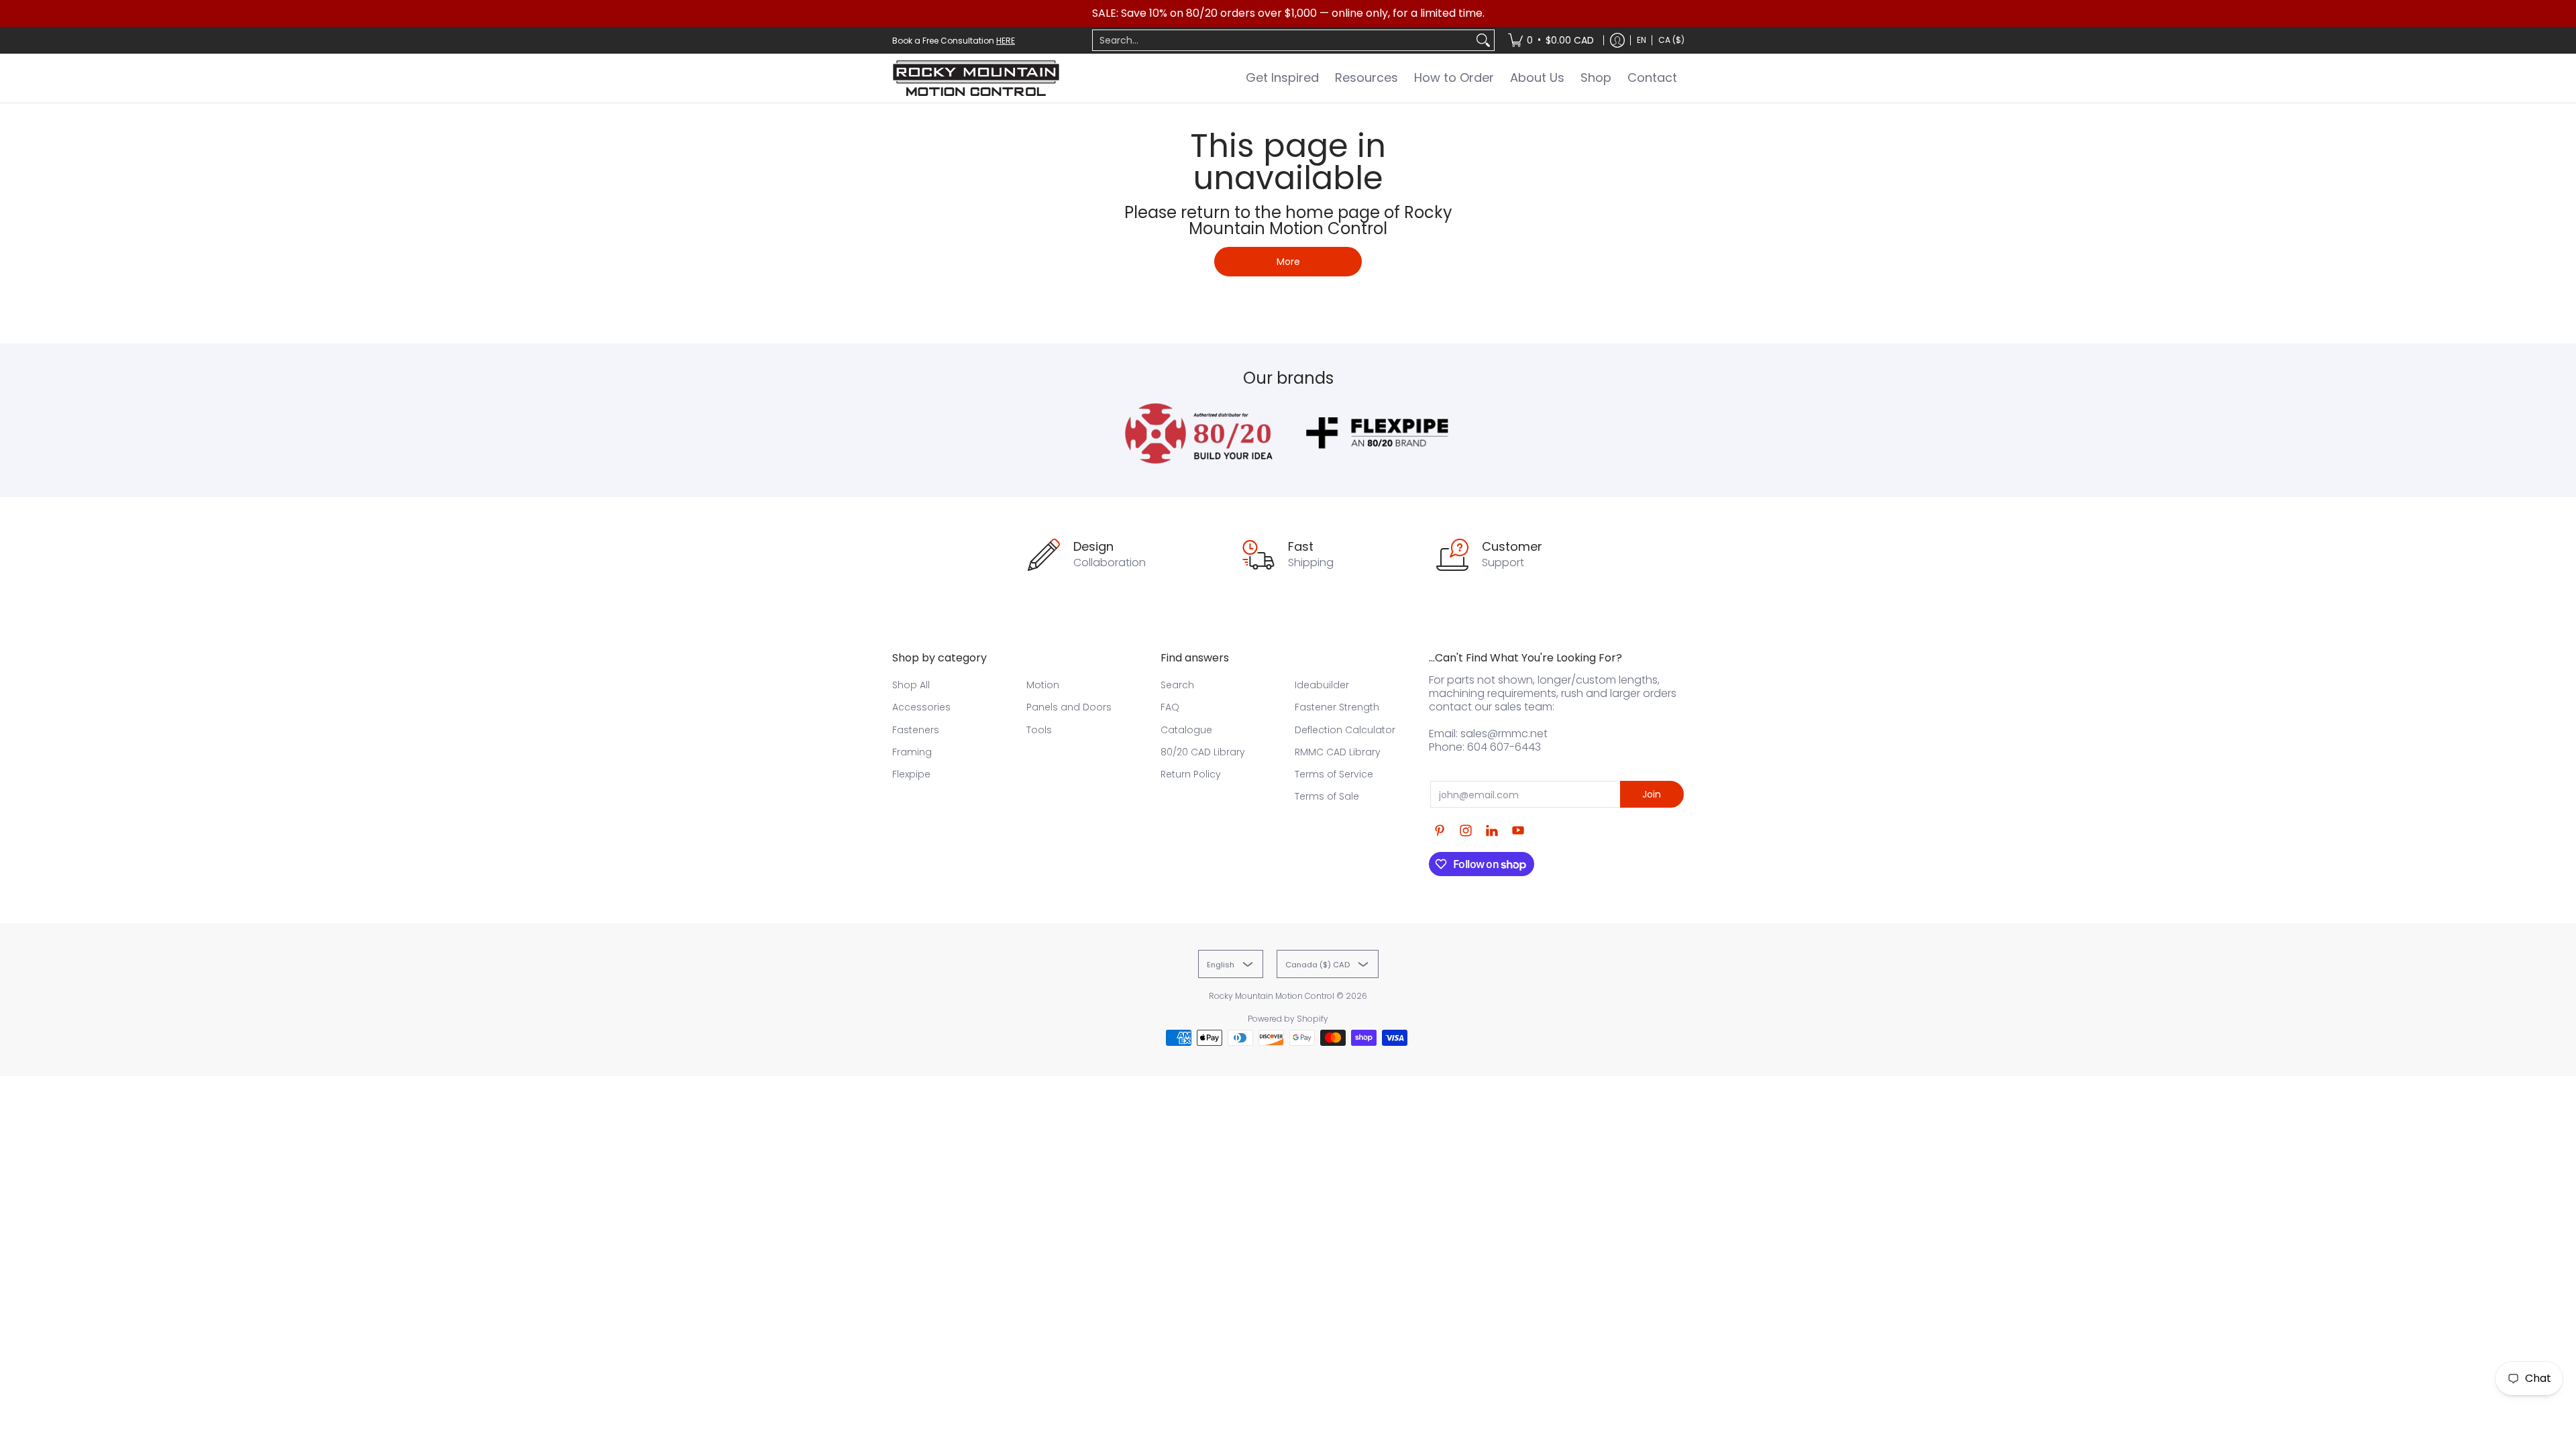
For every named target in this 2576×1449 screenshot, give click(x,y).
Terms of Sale (1327, 796)
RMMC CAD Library (1338, 752)
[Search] (1483, 40)
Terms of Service (1334, 774)
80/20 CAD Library (1203, 752)
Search (1177, 685)
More (1288, 262)
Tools (1039, 730)
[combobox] (1283, 40)
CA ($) (1671, 40)
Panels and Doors (1069, 707)
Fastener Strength (1337, 707)
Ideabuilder (1322, 685)
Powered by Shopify (1288, 1019)
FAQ (1170, 707)
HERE (1006, 41)
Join (1652, 794)
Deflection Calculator (1345, 730)
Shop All (911, 685)
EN (1642, 40)
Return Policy (1191, 774)
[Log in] (1617, 40)
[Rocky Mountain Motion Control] (976, 78)
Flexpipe (911, 774)
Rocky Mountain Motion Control (1272, 996)
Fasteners (916, 730)
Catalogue (1186, 730)
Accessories (921, 707)
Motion (1043, 685)
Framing (912, 752)
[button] (1440, 831)
